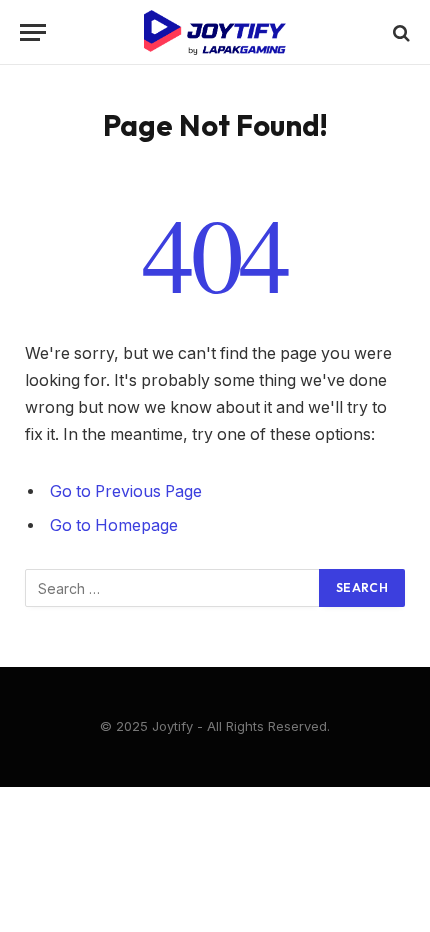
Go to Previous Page (126, 491)
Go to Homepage (114, 525)
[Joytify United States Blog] (214, 32)
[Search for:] (173, 588)
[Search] (399, 32)
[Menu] (33, 32)
